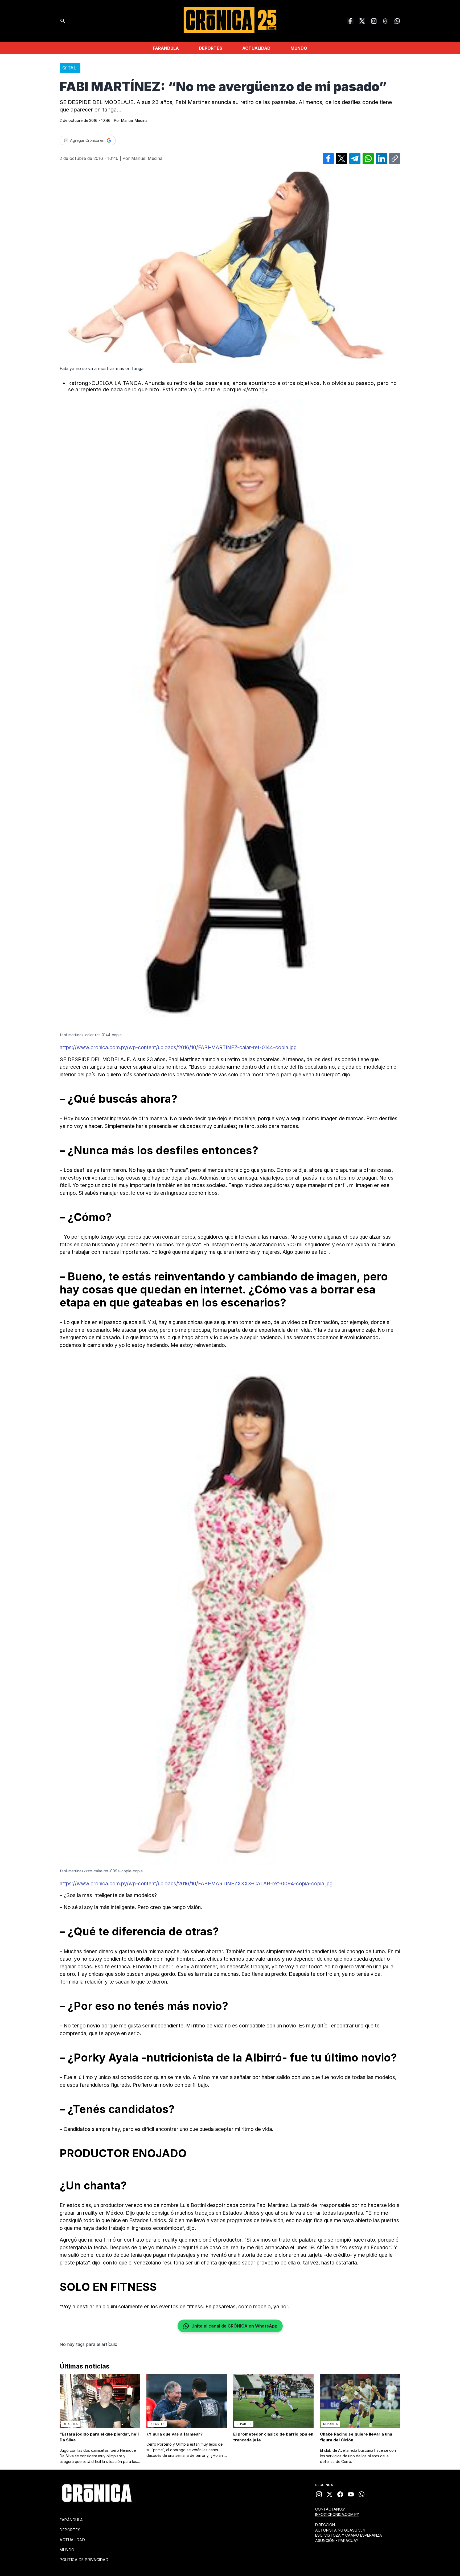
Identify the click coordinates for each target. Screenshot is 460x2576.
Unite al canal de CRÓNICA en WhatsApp (234, 2326)
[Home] (97, 2493)
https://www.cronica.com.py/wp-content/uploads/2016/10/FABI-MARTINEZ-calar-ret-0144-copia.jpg (178, 1048)
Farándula (166, 48)
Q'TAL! (70, 68)
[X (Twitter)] (362, 21)
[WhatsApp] (397, 21)
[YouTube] (351, 2494)
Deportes (211, 48)
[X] (330, 2494)
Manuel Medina (134, 120)
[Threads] (385, 21)
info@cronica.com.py (337, 2514)
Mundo (299, 48)
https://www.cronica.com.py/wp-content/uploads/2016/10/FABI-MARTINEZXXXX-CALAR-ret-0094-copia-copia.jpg (196, 1884)
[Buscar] (63, 21)
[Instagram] (374, 21)
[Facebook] (350, 21)
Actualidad (256, 48)
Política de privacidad (84, 2560)
